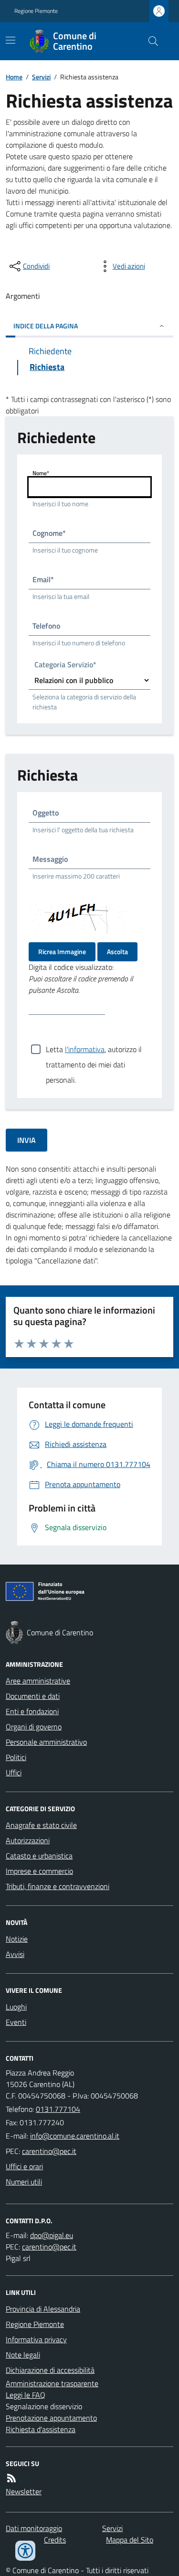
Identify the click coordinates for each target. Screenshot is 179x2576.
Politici (16, 1757)
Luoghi (16, 2007)
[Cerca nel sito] (149, 41)
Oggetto (46, 813)
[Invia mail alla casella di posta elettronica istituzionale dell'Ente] (75, 2136)
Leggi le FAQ (26, 2395)
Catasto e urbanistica (39, 1856)
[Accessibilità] (25, 2551)
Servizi (41, 77)
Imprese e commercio (39, 1871)
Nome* (41, 473)
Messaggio (50, 859)
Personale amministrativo (46, 1742)
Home (14, 77)
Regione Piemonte (36, 11)
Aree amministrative (38, 1681)
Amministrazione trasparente (52, 2383)
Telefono (46, 626)
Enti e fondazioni (32, 1711)
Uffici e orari (24, 2166)
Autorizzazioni (28, 1840)
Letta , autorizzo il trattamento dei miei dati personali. (94, 1050)
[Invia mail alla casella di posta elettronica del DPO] (52, 2235)
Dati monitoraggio (34, 2528)
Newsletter (24, 2491)
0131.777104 (58, 2109)
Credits (55, 2540)
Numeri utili (24, 2182)
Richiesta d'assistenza (41, 2429)
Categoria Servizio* (65, 666)
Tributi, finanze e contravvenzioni (58, 1886)
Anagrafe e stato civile (41, 1825)
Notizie (17, 1939)
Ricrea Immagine (62, 951)
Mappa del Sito (130, 2540)
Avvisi (15, 1954)
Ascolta (117, 951)
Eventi (16, 2022)
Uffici (14, 1772)
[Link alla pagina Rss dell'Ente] (11, 2478)
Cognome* (49, 533)
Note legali (23, 2355)
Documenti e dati (33, 1696)
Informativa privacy (36, 2339)
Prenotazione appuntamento (51, 2418)
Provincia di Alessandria (43, 2309)
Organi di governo (34, 1727)
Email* (43, 579)
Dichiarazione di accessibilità (50, 2370)
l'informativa (85, 1049)
